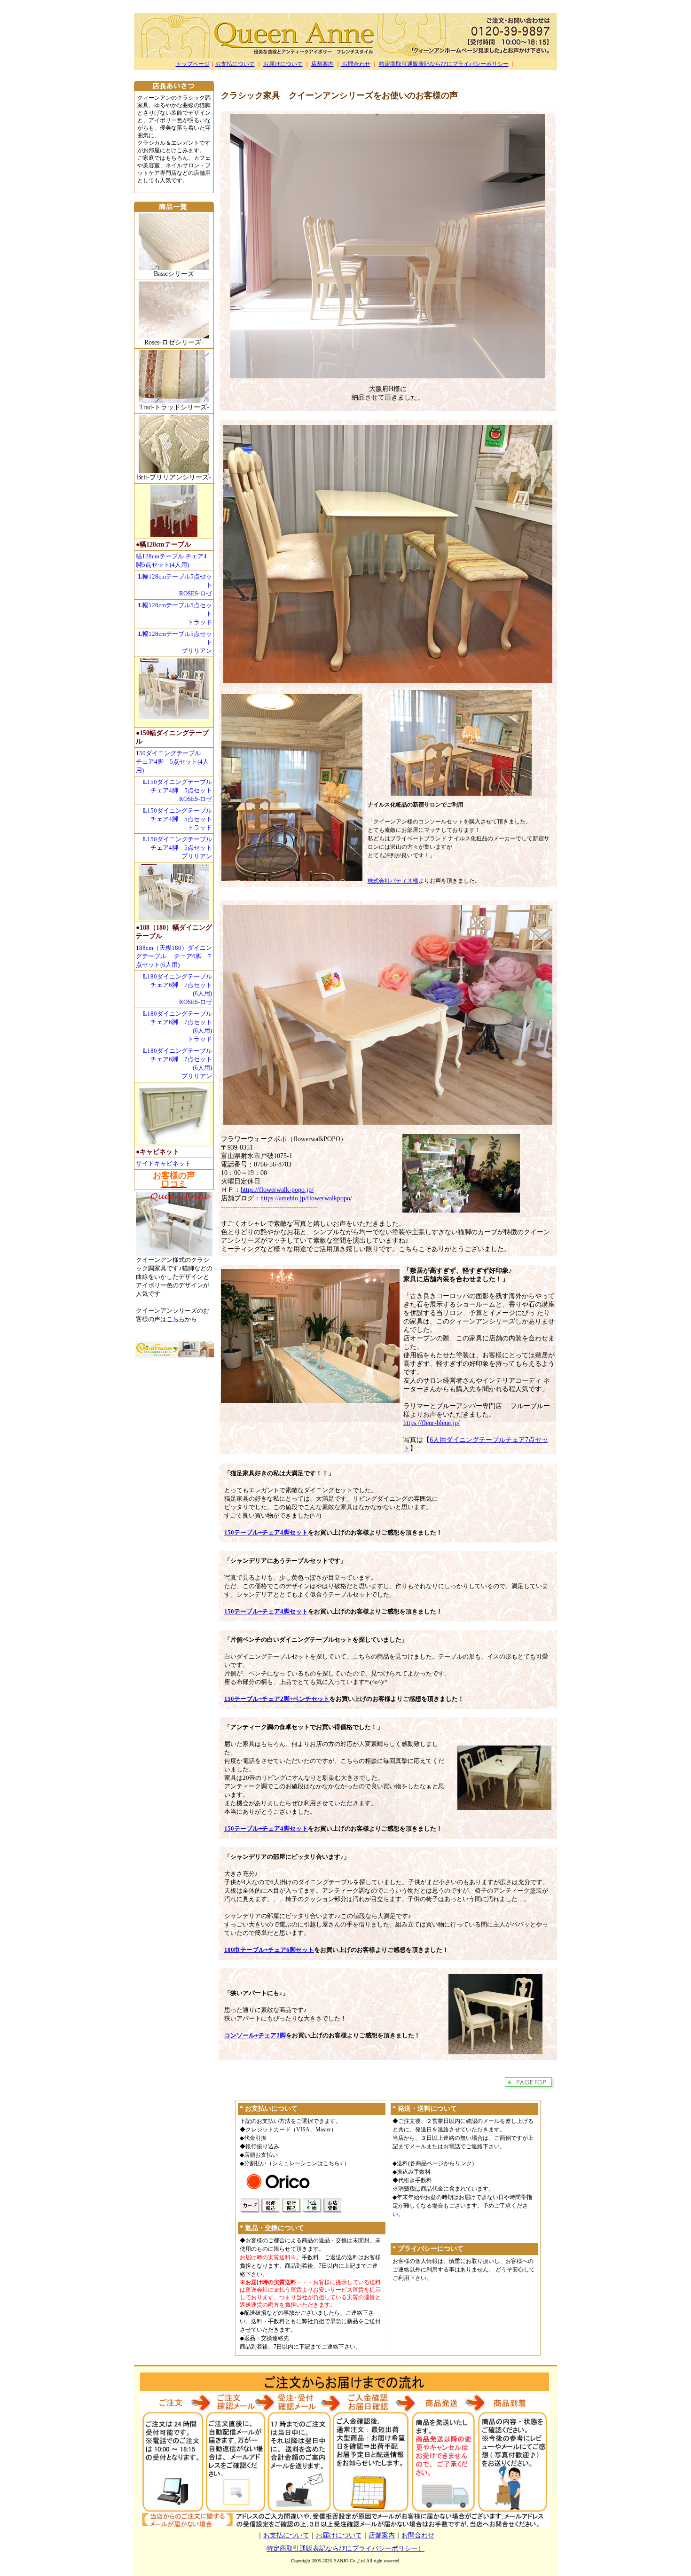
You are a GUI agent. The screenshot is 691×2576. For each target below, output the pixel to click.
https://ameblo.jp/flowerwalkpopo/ (306, 1198)
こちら (176, 1319)
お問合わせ (356, 64)
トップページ (193, 64)
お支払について (235, 64)
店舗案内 (322, 64)
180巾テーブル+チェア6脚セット (269, 1950)
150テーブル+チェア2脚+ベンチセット (277, 1699)
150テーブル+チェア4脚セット (266, 1532)
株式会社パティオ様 (393, 881)
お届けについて (283, 64)
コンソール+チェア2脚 (255, 2035)
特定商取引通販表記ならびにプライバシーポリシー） (345, 2549)
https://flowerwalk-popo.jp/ (277, 1190)
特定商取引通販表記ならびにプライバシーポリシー (444, 64)
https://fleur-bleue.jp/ (432, 1423)
